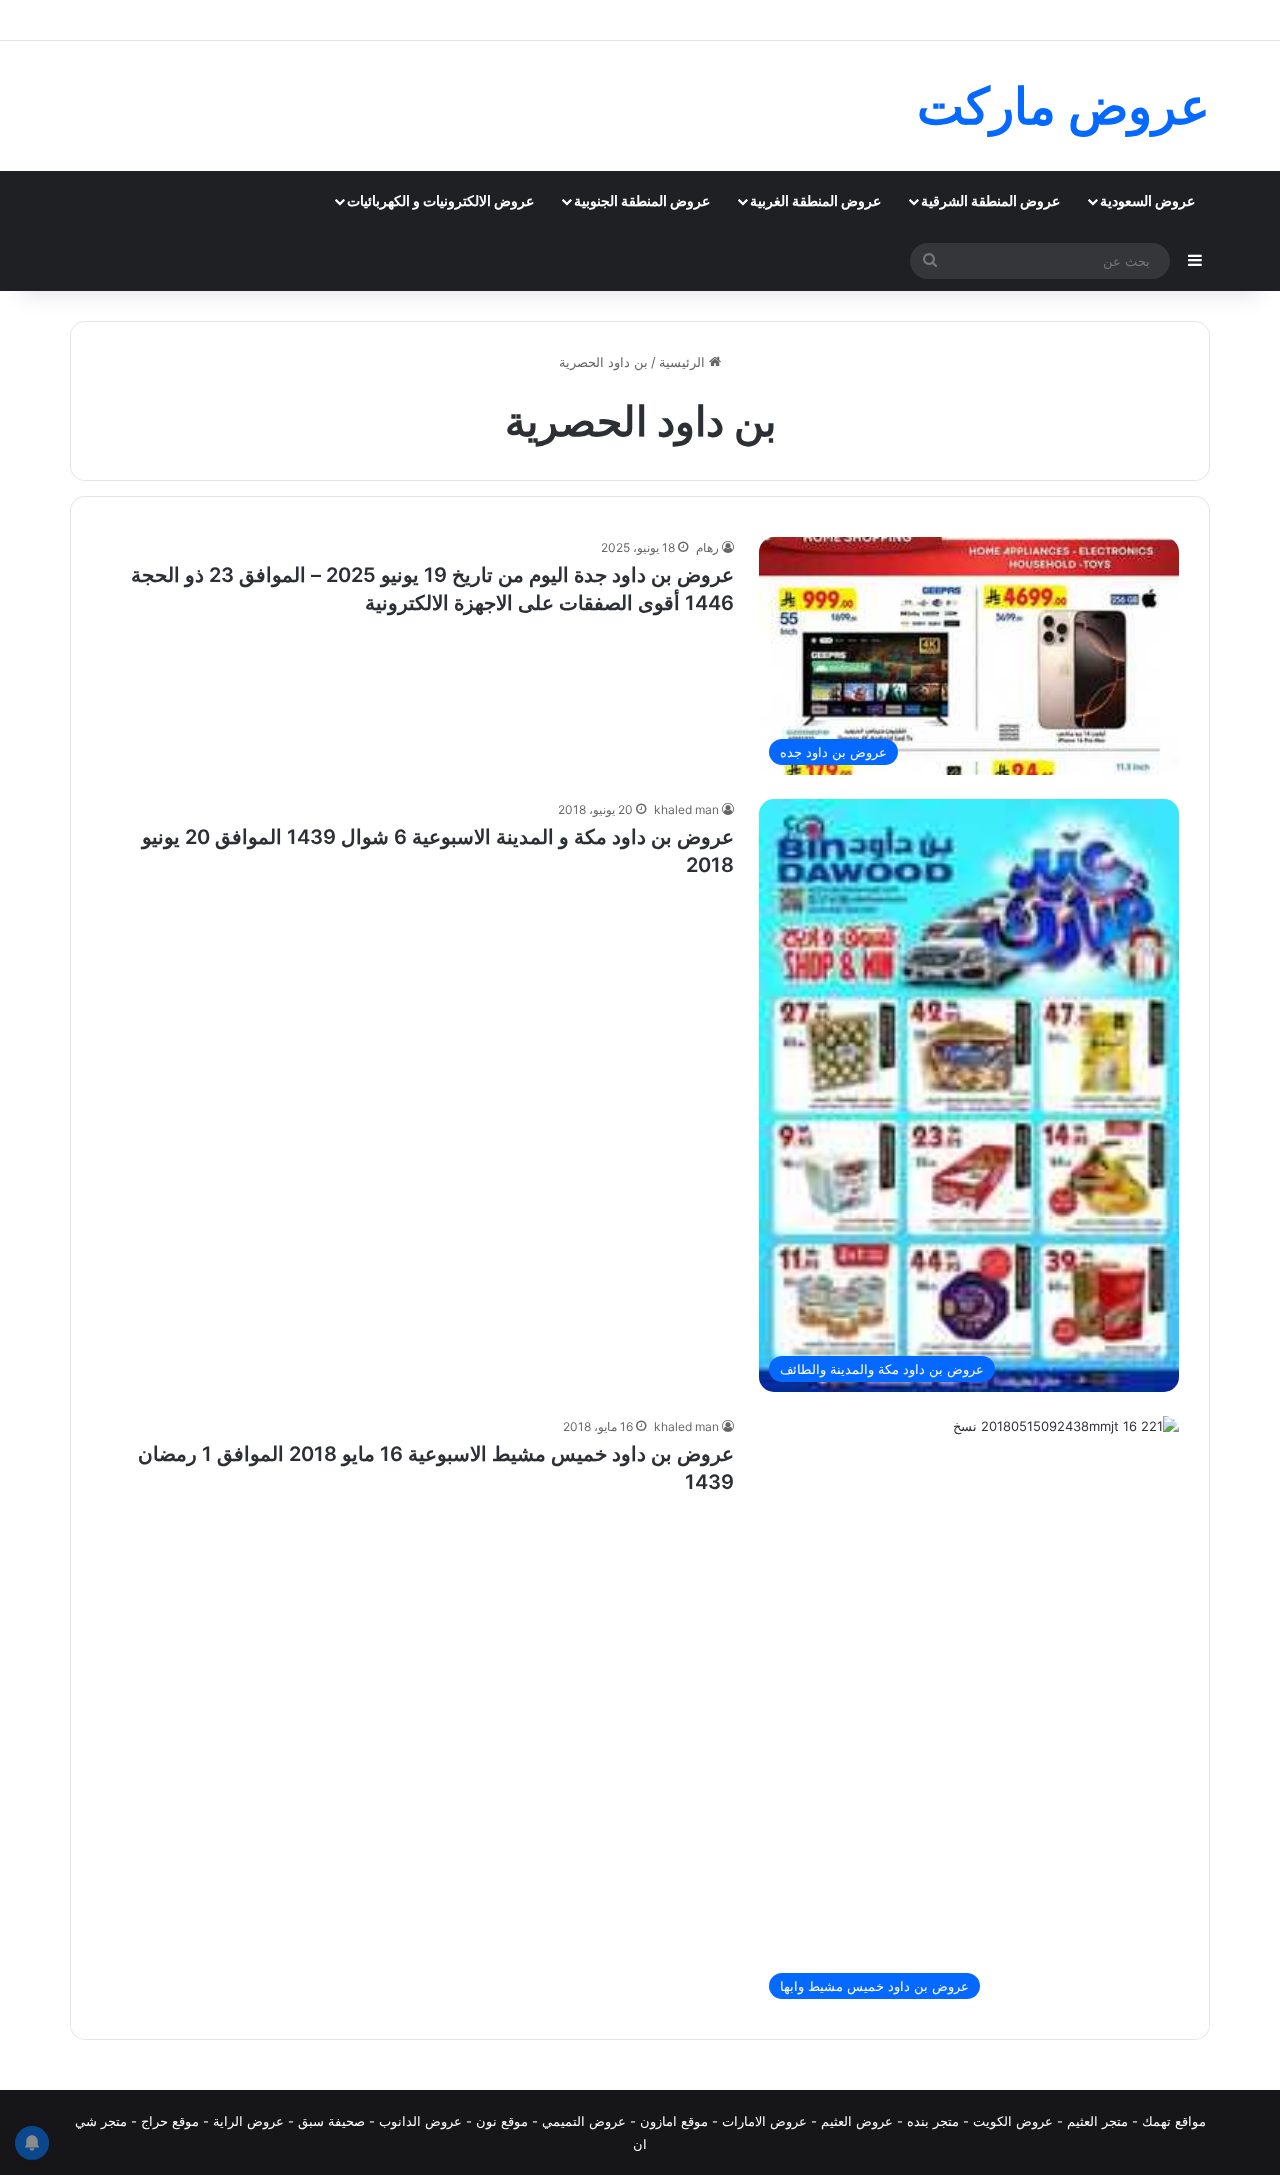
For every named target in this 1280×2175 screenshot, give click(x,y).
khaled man (686, 809)
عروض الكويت (1013, 2121)
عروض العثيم (857, 2121)
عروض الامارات (764, 2121)
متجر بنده (933, 2121)
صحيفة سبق (331, 2121)
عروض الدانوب (420, 2121)
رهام (707, 547)
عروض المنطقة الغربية (815, 200)
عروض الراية (248, 2121)
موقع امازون (674, 2121)
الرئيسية (684, 362)
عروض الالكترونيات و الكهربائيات (440, 200)
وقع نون (498, 2121)
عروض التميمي (584, 2121)
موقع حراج (170, 2121)
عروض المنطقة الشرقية (990, 200)
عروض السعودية (1147, 200)
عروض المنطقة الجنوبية (642, 200)
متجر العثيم (1097, 2121)
